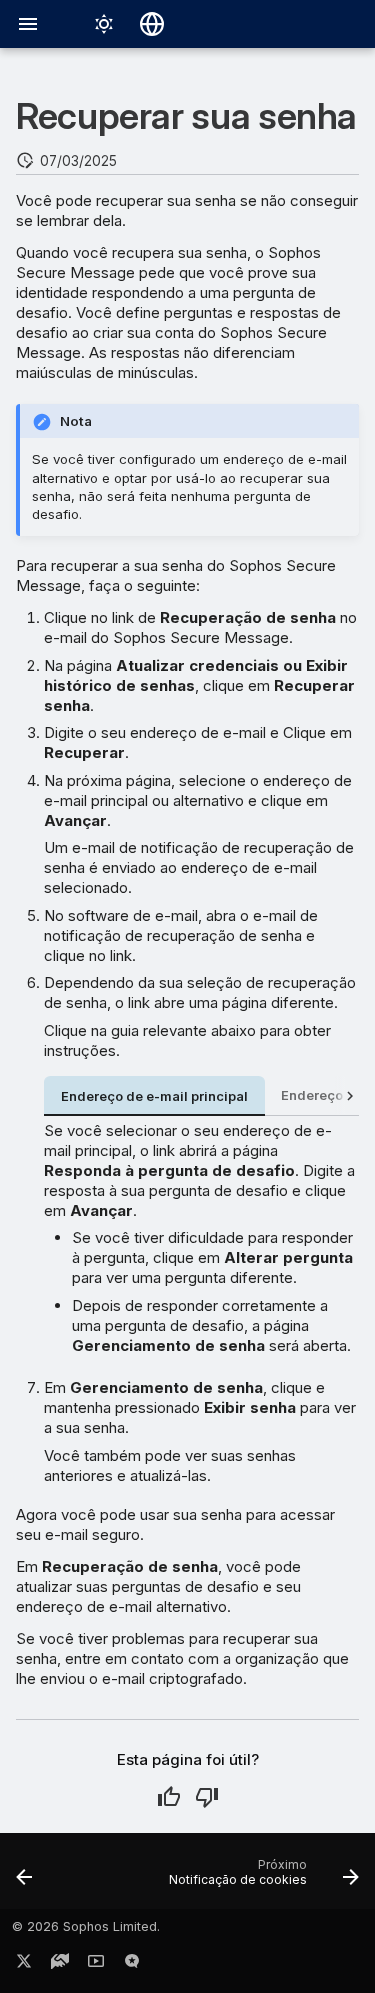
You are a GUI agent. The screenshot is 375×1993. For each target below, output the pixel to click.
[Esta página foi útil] (169, 1797)
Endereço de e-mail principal (154, 1096)
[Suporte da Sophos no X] (24, 1965)
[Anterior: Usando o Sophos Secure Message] (24, 1877)
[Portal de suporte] (60, 1965)
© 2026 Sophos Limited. (86, 1926)
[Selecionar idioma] (152, 24)
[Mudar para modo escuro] (104, 24)
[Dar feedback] (132, 1965)
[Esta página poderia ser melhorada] (207, 1797)
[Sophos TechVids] (96, 1965)
